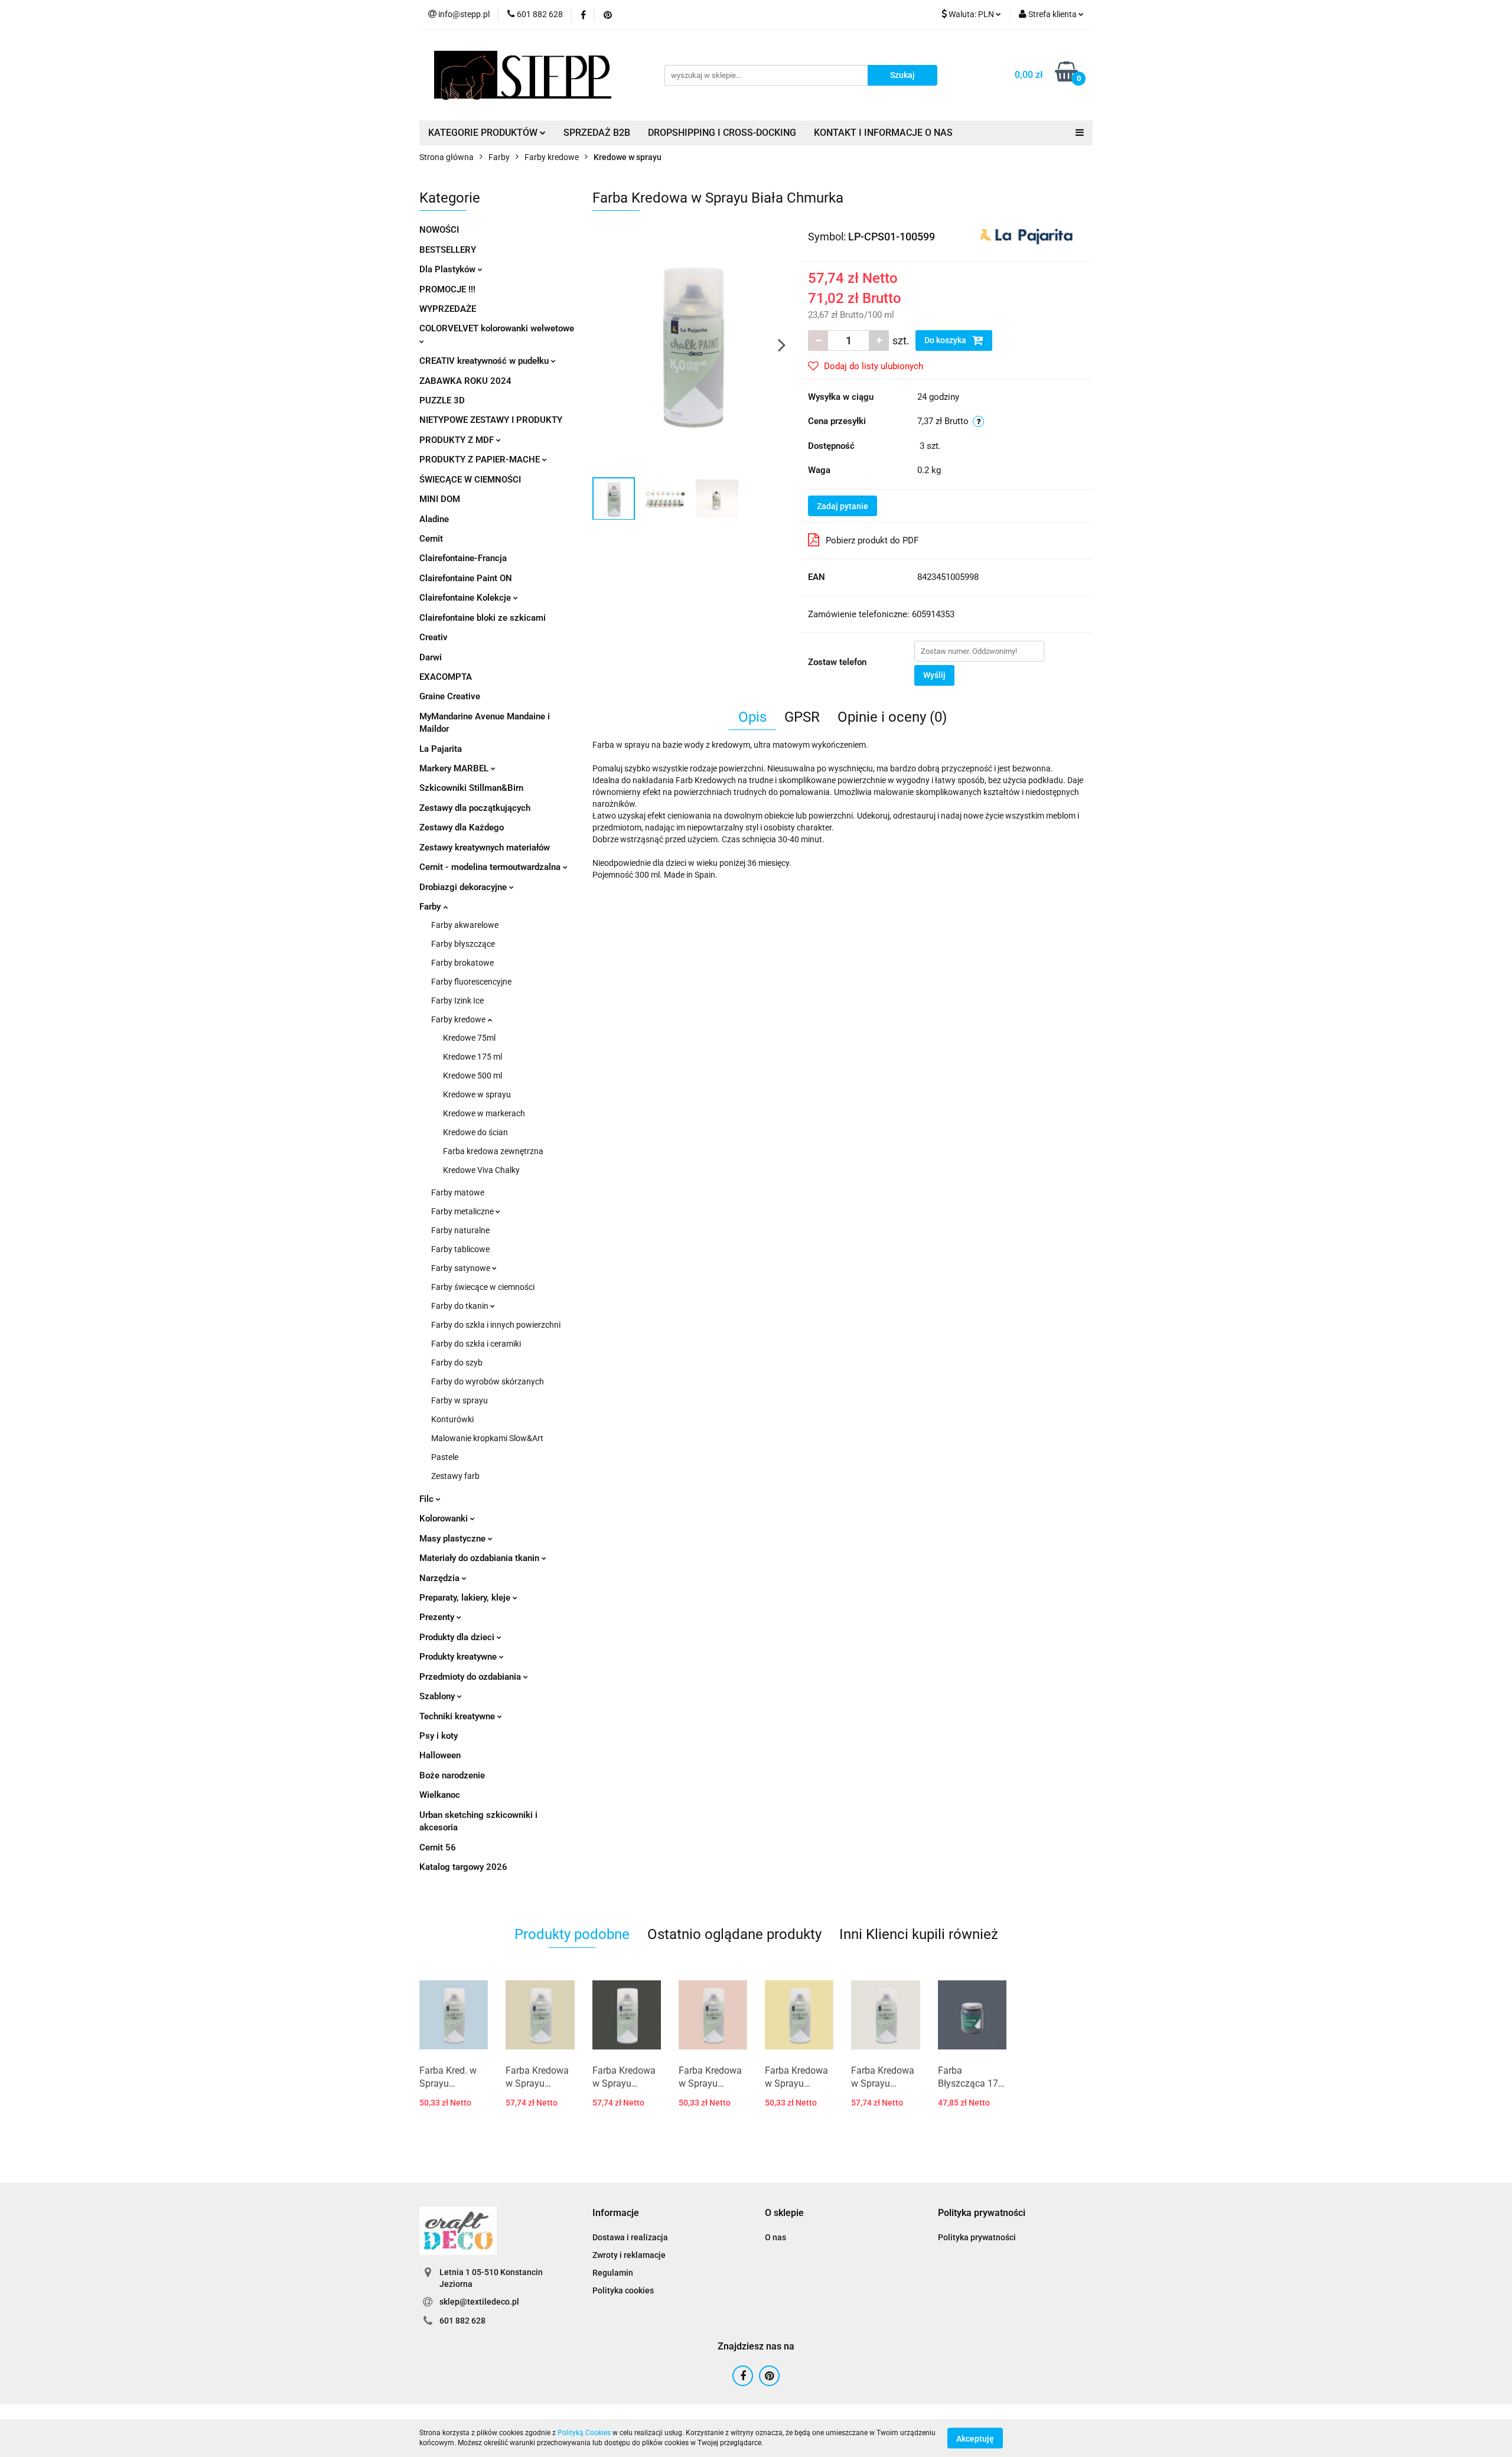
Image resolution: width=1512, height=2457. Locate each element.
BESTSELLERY (448, 250)
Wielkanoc (440, 1795)
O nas (775, 2237)
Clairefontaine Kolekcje (466, 598)
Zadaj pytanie (843, 506)
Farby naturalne (460, 1230)
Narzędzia (441, 1578)
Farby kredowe (459, 1019)
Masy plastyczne (454, 1539)
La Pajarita (441, 749)
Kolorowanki (445, 1518)
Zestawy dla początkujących (475, 808)
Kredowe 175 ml (472, 1057)
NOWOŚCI (439, 230)
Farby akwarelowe (465, 925)
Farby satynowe (462, 1268)
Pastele (445, 1457)
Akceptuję (975, 2438)
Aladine (434, 519)
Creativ (434, 637)
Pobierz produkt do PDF (872, 540)
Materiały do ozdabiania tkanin (480, 1558)
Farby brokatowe (462, 963)
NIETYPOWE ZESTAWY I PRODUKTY (491, 420)
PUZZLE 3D (442, 400)
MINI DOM (440, 499)
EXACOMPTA (446, 677)
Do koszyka (946, 340)
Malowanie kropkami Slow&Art (487, 1438)
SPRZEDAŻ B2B (597, 133)
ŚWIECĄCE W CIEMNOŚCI (470, 480)
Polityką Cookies (584, 2433)
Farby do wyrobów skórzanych (488, 1381)
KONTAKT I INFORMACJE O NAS (883, 133)
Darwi (431, 657)
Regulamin (613, 2273)
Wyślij (934, 675)
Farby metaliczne (463, 1211)
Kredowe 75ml (469, 1038)
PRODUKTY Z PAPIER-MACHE (481, 460)
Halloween (440, 1755)
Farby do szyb (457, 1363)
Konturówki (452, 1419)
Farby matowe (458, 1192)
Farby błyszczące (463, 944)
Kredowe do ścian (475, 1132)
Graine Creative (450, 696)
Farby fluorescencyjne (471, 982)
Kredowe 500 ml (472, 1076)
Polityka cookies (623, 2290)
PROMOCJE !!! (447, 289)
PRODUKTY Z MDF (458, 440)
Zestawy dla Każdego (462, 827)
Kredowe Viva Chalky (481, 1170)
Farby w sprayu (460, 1400)
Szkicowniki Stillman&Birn (471, 788)
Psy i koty (439, 1736)
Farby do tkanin (461, 1306)
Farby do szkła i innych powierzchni (496, 1325)
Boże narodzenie (452, 1775)
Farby (431, 907)
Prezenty (438, 1617)
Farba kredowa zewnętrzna (493, 1151)
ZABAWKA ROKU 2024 (465, 381)
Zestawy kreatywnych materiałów (485, 848)
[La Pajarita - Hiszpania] (1027, 236)
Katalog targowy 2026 (463, 1867)
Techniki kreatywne (458, 1716)
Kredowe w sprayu (477, 1094)
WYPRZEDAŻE (448, 309)
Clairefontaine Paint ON (466, 578)
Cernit (431, 539)
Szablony (438, 1696)
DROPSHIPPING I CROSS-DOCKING (722, 133)
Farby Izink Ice (457, 1001)
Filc (428, 1499)
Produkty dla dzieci (458, 1637)
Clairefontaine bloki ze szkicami (483, 618)
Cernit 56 (438, 1847)
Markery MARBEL (455, 768)
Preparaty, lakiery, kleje (466, 1598)
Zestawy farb (455, 1476)
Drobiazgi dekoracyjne (464, 887)
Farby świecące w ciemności (483, 1287)
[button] (616, 2213)
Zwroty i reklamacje (629, 2255)
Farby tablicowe (460, 1249)
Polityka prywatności (977, 2237)
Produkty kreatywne (459, 1657)
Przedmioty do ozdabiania (471, 1677)
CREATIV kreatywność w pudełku (485, 361)
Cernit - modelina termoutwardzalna (491, 867)
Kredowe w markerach (484, 1113)
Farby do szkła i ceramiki (476, 1344)
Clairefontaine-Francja (463, 558)
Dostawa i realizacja (630, 2237)
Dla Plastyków (449, 269)
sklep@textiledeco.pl (479, 2302)
